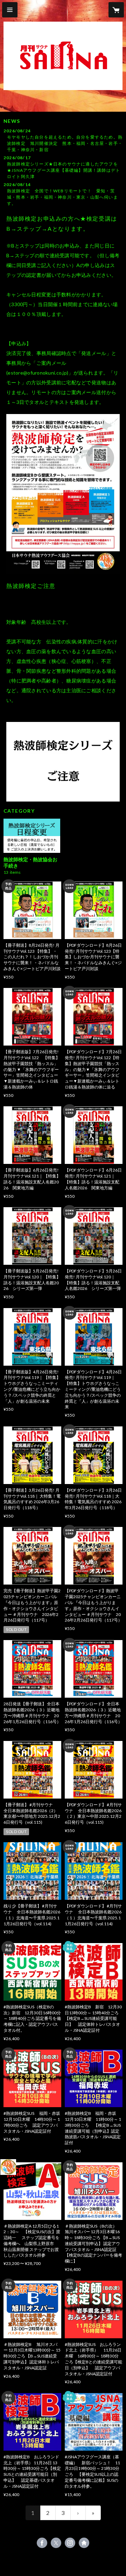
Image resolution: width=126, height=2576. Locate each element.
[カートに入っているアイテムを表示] (116, 10)
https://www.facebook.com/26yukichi (42, 2543)
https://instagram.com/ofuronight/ (70, 2543)
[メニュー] (10, 10)
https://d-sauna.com (84, 2543)
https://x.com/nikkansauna (56, 2543)
